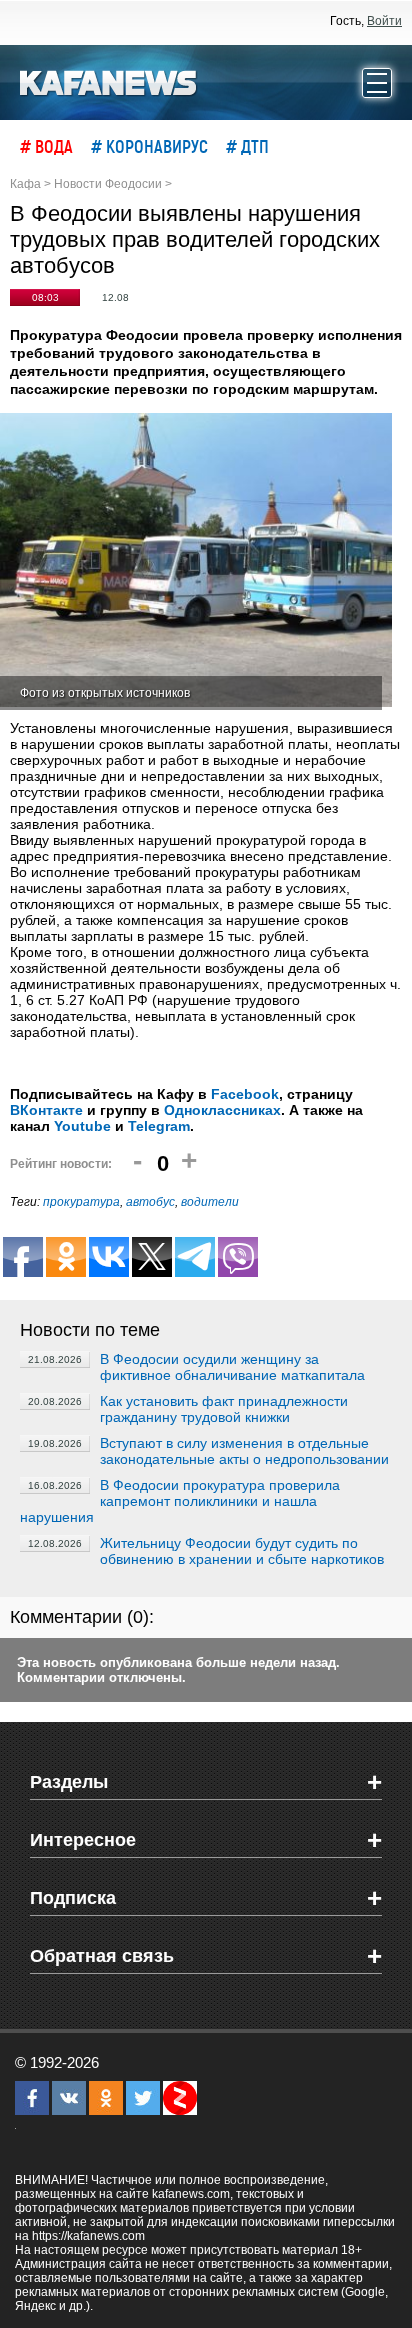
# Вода (46, 146)
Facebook (245, 1094)
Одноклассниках (222, 1110)
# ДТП (247, 146)
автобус (150, 1202)
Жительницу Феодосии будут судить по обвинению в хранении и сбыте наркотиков (242, 1551)
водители (210, 1202)
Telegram (159, 1126)
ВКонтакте (46, 1110)
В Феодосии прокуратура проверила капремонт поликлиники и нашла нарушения (180, 1501)
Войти (384, 21)
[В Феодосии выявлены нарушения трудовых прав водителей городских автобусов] (196, 561)
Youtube (82, 1126)
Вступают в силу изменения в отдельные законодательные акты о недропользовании (244, 1451)
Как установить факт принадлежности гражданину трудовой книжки (224, 1409)
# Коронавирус (149, 146)
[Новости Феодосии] (109, 81)
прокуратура (81, 1202)
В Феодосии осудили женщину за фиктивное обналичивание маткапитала (232, 1367)
